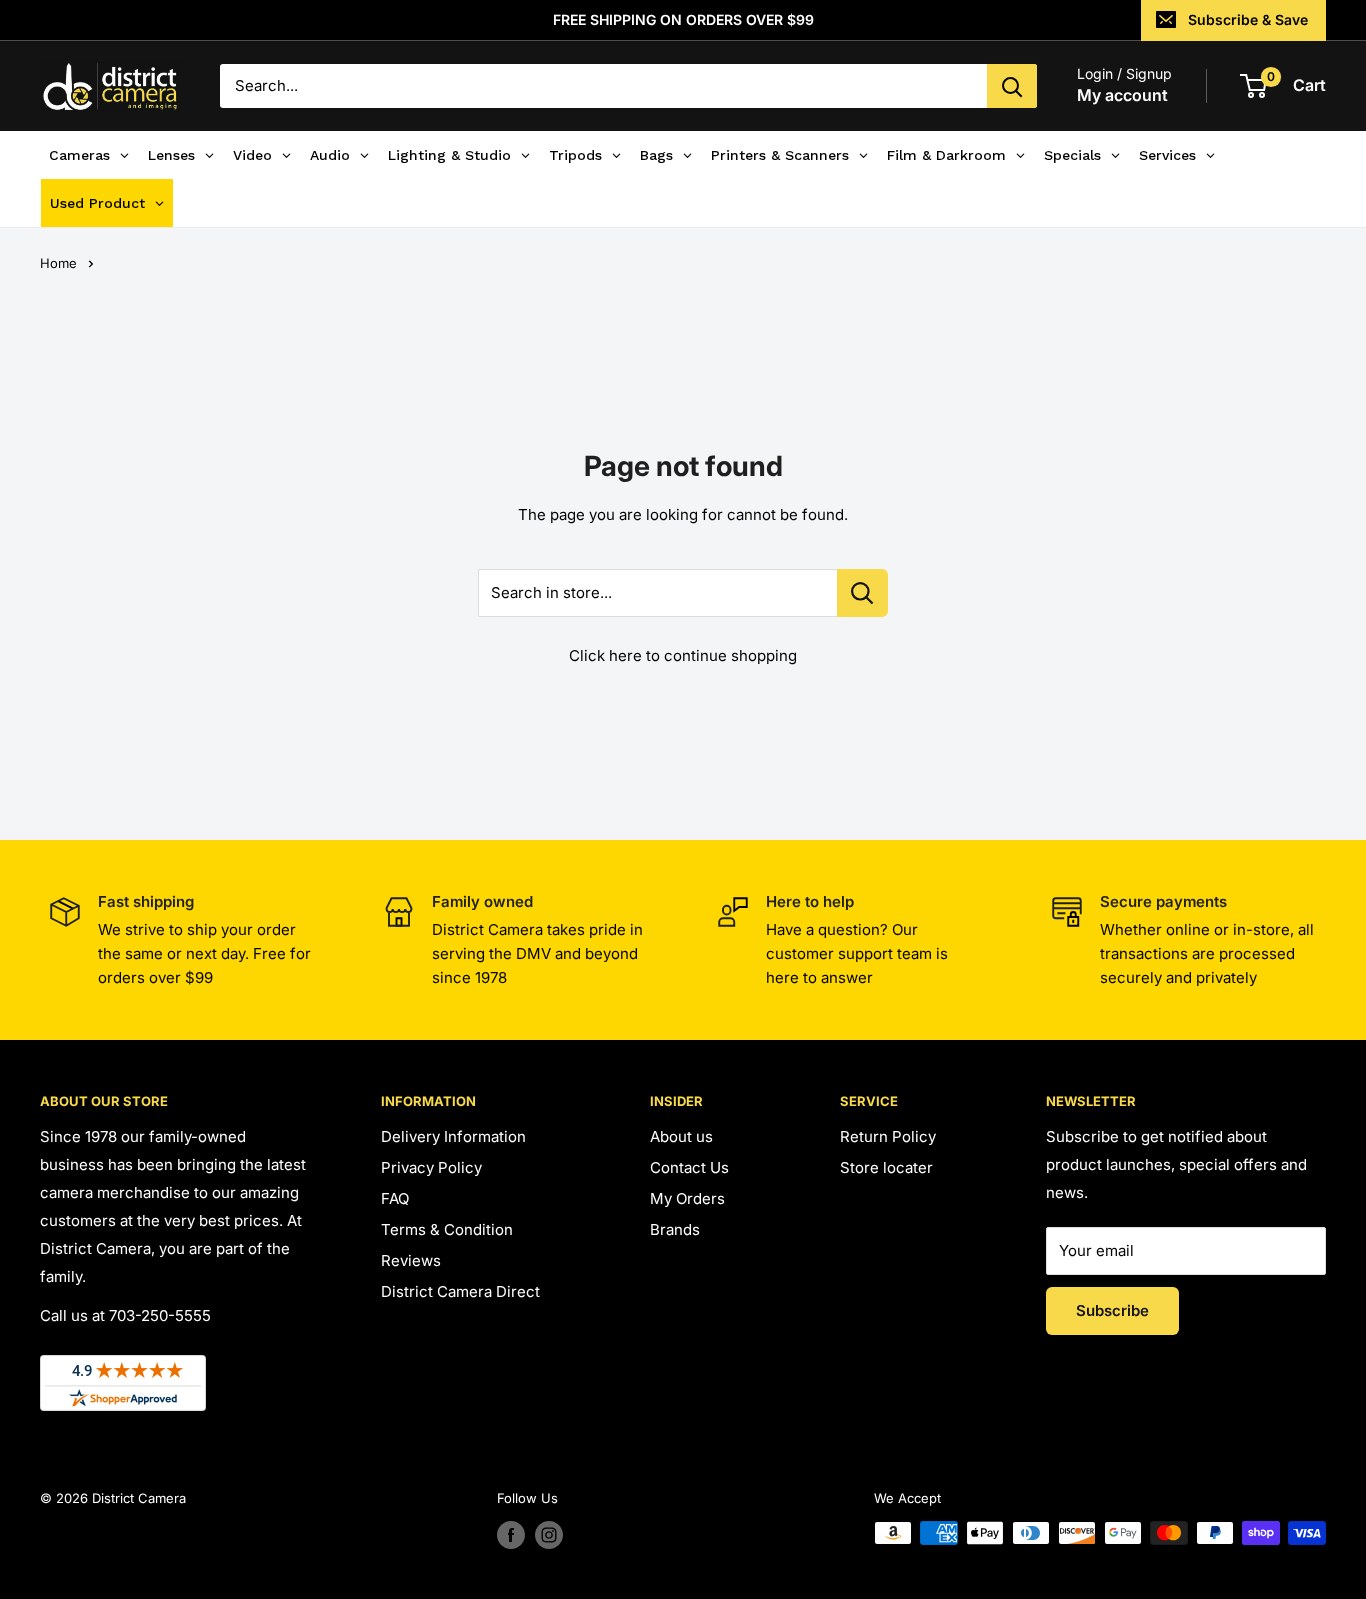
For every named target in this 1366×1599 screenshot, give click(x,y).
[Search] (1012, 86)
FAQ (395, 1198)
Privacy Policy (431, 1167)
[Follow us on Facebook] (511, 1535)
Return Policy (888, 1136)
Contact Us (689, 1167)
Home (58, 263)
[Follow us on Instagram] (549, 1535)
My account (1122, 95)
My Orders (687, 1198)
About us (681, 1136)
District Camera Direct (460, 1291)
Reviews (411, 1260)
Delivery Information (453, 1136)
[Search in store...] (862, 593)
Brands (675, 1229)
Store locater (886, 1167)
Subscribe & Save (1248, 19)
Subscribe (1112, 1310)
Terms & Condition (447, 1229)
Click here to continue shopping (683, 655)
